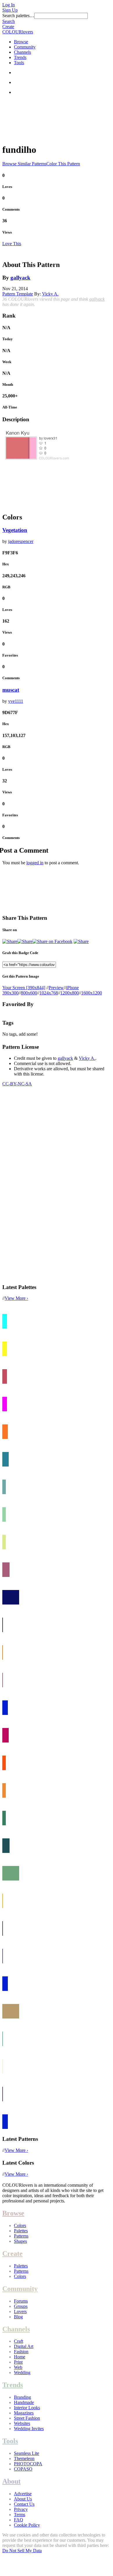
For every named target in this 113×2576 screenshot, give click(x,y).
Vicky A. (50, 294)
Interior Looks (27, 2408)
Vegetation (15, 530)
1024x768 (49, 993)
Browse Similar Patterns (24, 164)
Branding (22, 2397)
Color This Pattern (63, 164)
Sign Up (10, 10)
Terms (20, 2515)
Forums (21, 2301)
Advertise (23, 2494)
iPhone (72, 988)
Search (9, 21)
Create (8, 27)
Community (25, 47)
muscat (11, 690)
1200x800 (70, 993)
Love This (12, 244)
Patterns (21, 2236)
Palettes (21, 2231)
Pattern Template (18, 294)
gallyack (20, 278)
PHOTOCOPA (28, 2464)
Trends (20, 57)
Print (18, 2362)
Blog (18, 2317)
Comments (11, 209)
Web (18, 2367)
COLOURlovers (18, 32)
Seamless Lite (27, 2453)
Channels (22, 52)
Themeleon (24, 2458)
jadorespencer (21, 541)
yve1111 (16, 701)
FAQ (19, 2520)
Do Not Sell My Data (22, 2551)
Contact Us (24, 2504)
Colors (20, 2225)
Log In (9, 5)
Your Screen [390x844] (24, 988)
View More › (16, 1298)
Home (20, 2357)
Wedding (22, 2372)
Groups (21, 2306)
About (11, 2481)
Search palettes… (18, 16)
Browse (21, 42)
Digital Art (24, 2346)
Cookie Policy (27, 2525)
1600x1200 (92, 993)
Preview (56, 988)
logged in (35, 863)
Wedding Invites (29, 2429)
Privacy (21, 2509)
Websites (22, 2423)
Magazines (24, 2413)
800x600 (29, 993)
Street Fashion (27, 2418)
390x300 (10, 993)
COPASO (23, 2469)
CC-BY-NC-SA (17, 1084)
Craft (19, 2341)
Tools (19, 63)
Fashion (21, 2352)
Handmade (24, 2402)
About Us (23, 2499)
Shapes (20, 2241)
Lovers (20, 2311)
